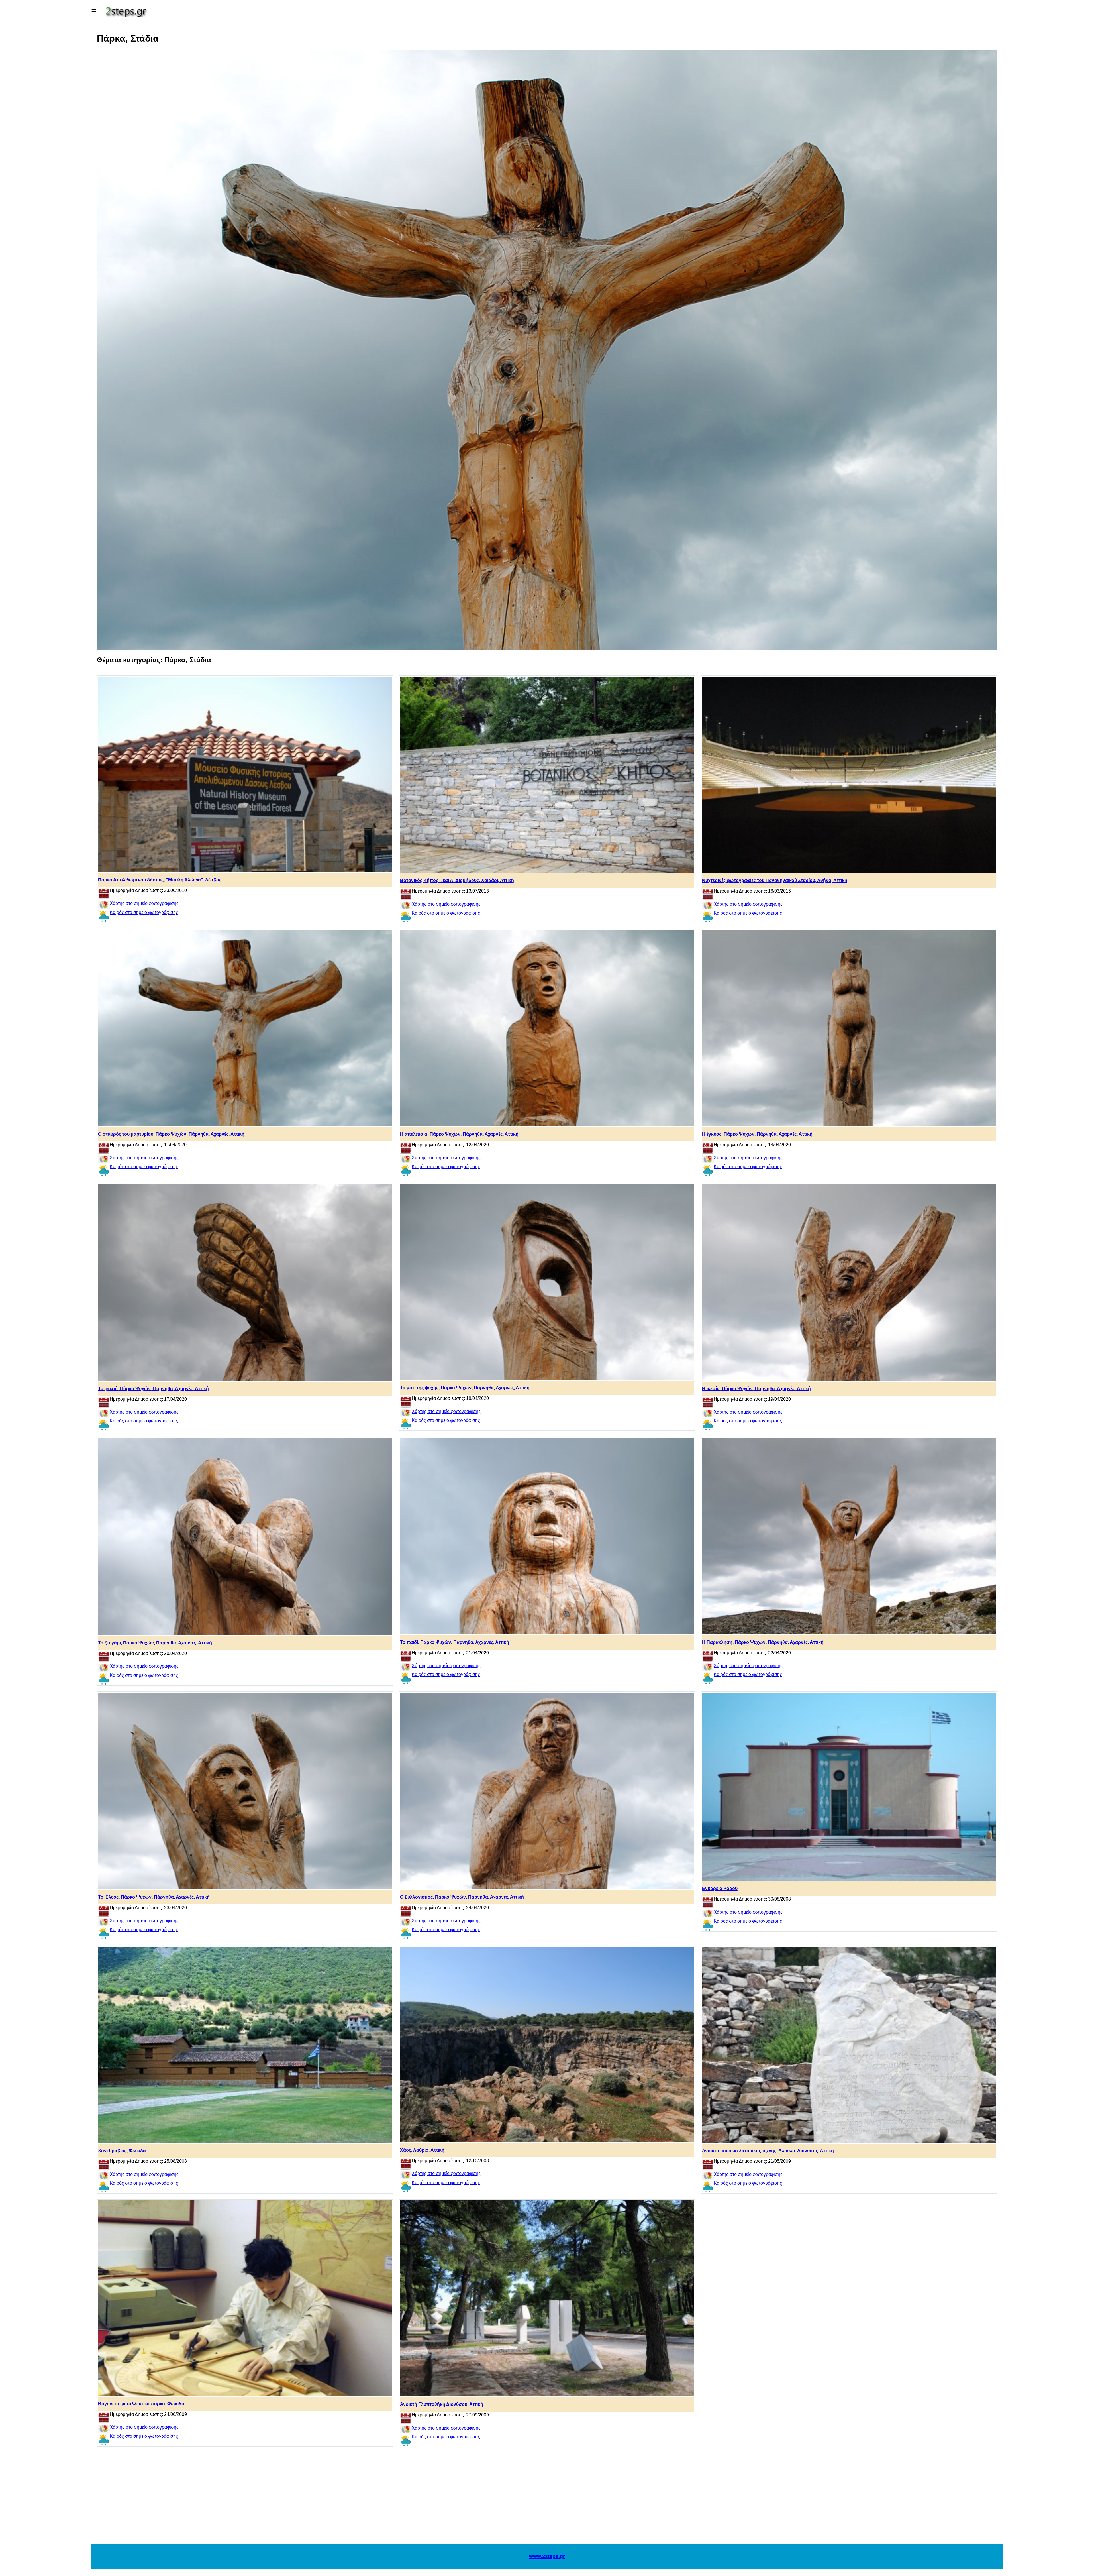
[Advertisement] (547, 2498)
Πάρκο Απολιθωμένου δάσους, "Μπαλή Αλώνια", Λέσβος (160, 880)
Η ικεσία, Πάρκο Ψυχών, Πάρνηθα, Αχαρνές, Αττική (756, 1389)
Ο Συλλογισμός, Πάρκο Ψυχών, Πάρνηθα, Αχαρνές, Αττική (462, 1897)
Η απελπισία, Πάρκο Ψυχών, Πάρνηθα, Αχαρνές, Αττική (459, 1134)
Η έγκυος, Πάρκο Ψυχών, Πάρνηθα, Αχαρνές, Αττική (757, 1134)
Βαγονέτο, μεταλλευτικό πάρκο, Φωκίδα (141, 2404)
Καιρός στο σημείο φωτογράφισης (144, 912)
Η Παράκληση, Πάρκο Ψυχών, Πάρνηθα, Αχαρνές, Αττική (763, 1642)
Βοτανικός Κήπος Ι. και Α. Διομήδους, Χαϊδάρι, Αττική (457, 880)
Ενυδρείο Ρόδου (720, 1888)
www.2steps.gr (547, 2556)
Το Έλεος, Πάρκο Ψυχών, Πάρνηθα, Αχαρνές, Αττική (154, 1897)
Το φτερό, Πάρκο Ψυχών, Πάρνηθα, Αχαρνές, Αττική (153, 1389)
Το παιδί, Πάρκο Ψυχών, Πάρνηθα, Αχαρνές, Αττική (455, 1642)
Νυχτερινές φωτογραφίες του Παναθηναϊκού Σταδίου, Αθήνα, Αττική (775, 880)
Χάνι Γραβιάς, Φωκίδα (122, 2151)
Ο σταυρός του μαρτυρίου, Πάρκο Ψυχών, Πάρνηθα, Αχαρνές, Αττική (171, 1134)
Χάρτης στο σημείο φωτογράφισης (144, 903)
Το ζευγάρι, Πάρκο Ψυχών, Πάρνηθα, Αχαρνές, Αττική (155, 1643)
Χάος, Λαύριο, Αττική (422, 2150)
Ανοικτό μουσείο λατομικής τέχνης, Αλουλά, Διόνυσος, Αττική (768, 2151)
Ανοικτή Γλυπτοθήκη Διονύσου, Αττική (442, 2404)
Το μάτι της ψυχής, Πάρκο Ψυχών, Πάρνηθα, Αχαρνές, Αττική (465, 1388)
